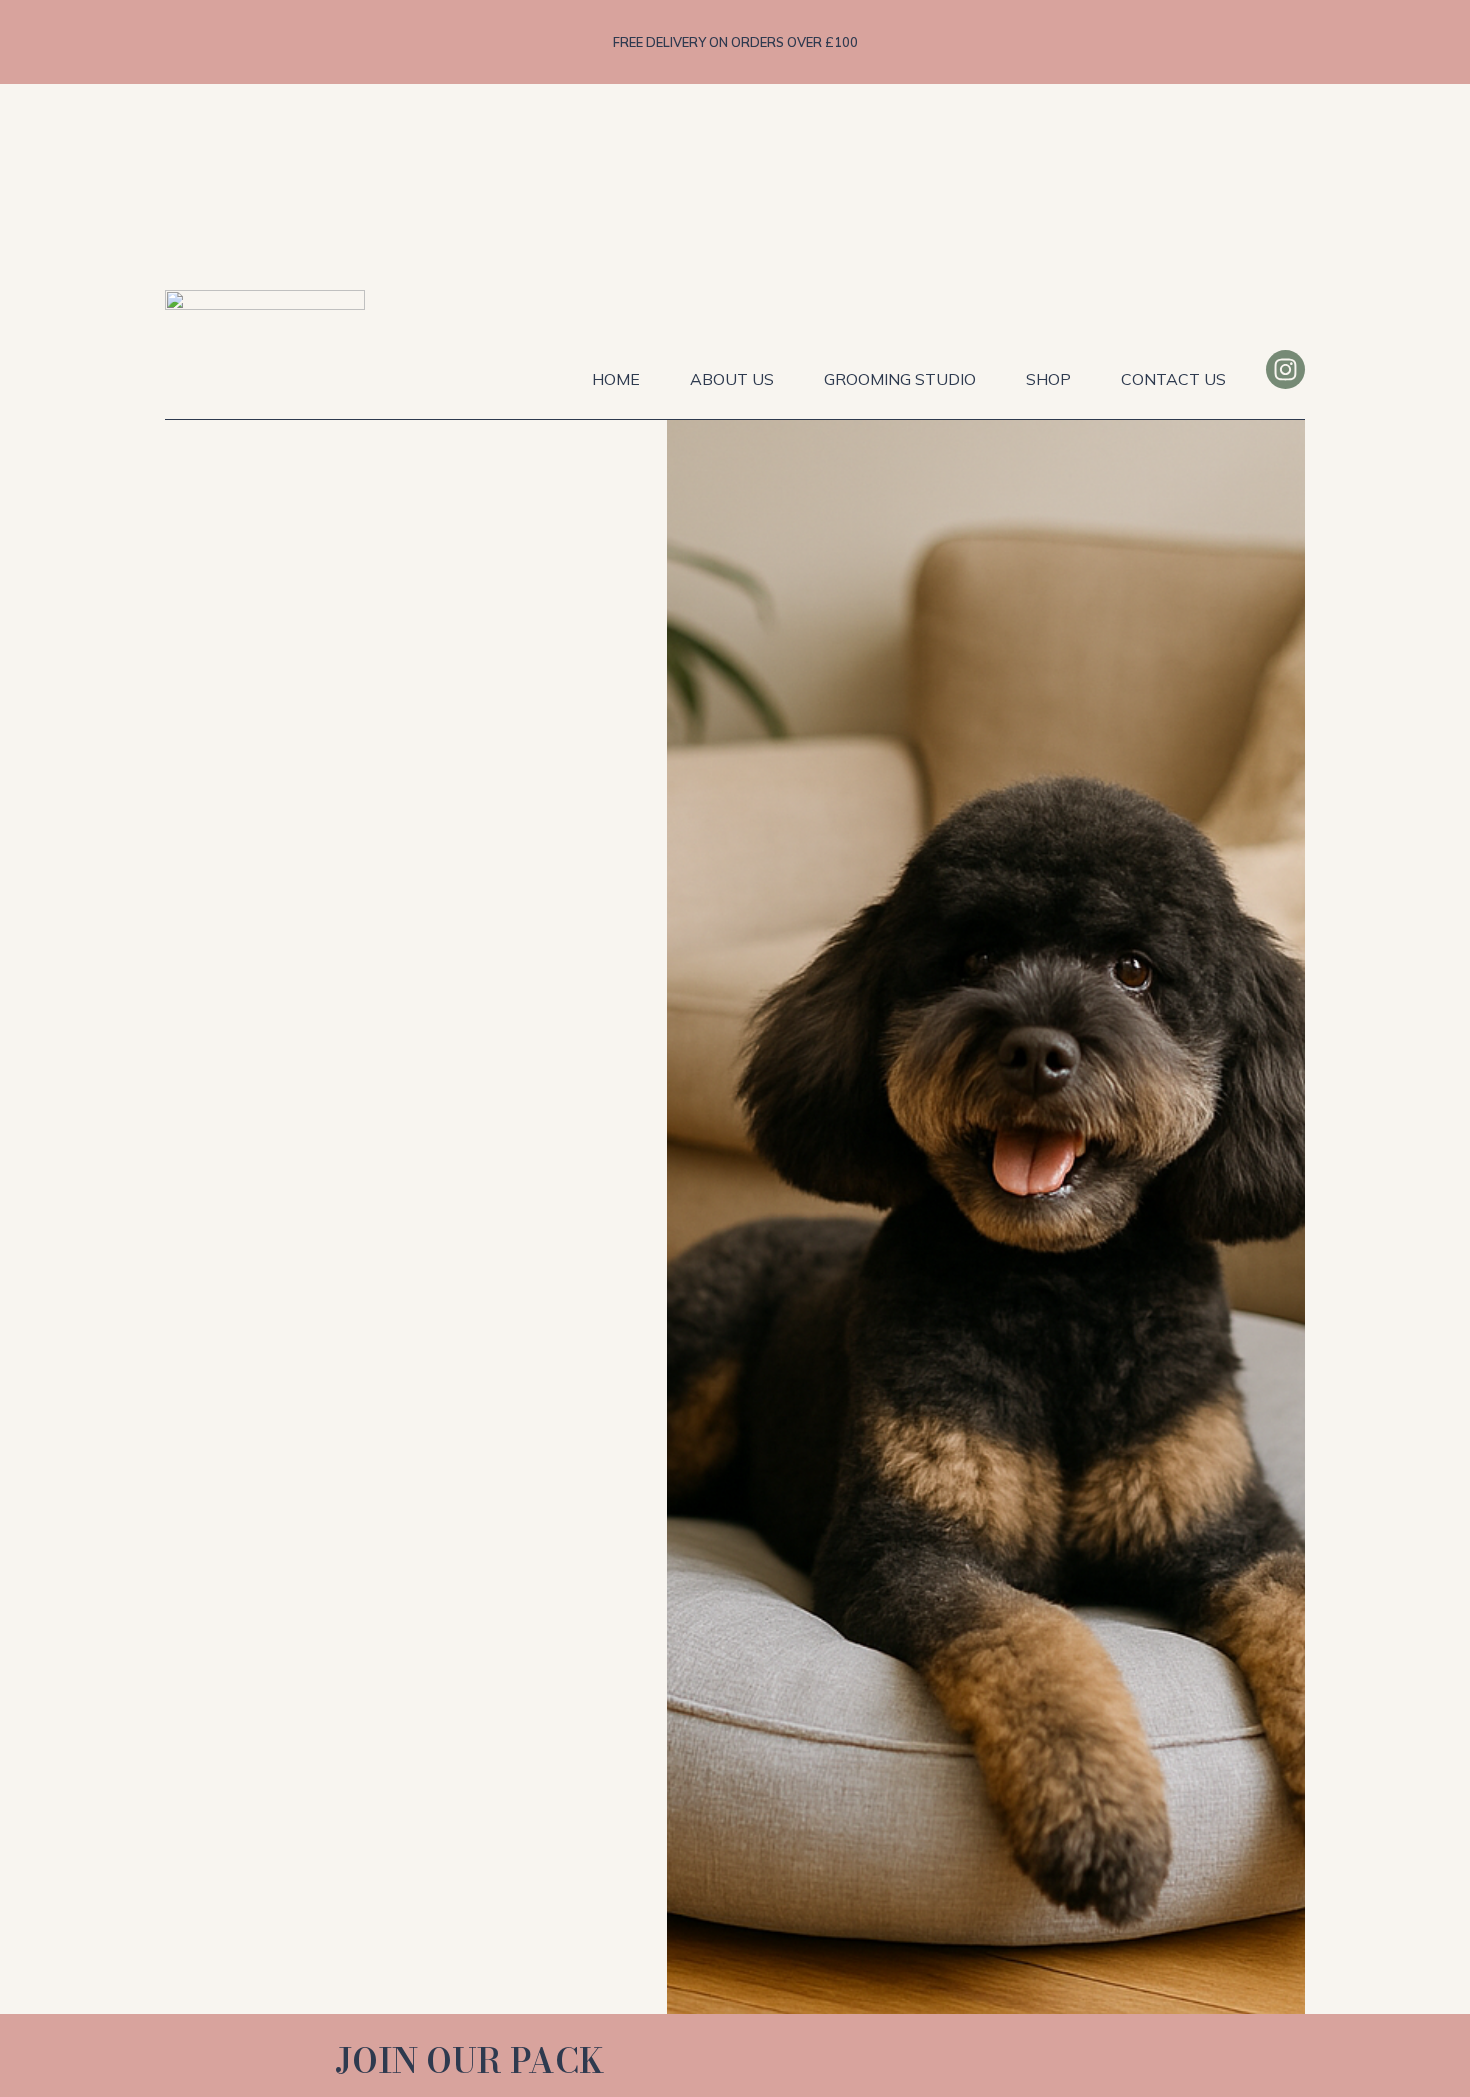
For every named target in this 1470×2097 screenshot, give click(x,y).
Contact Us (1173, 379)
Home (616, 379)
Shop (1048, 379)
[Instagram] (1285, 369)
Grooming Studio (900, 379)
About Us (732, 379)
